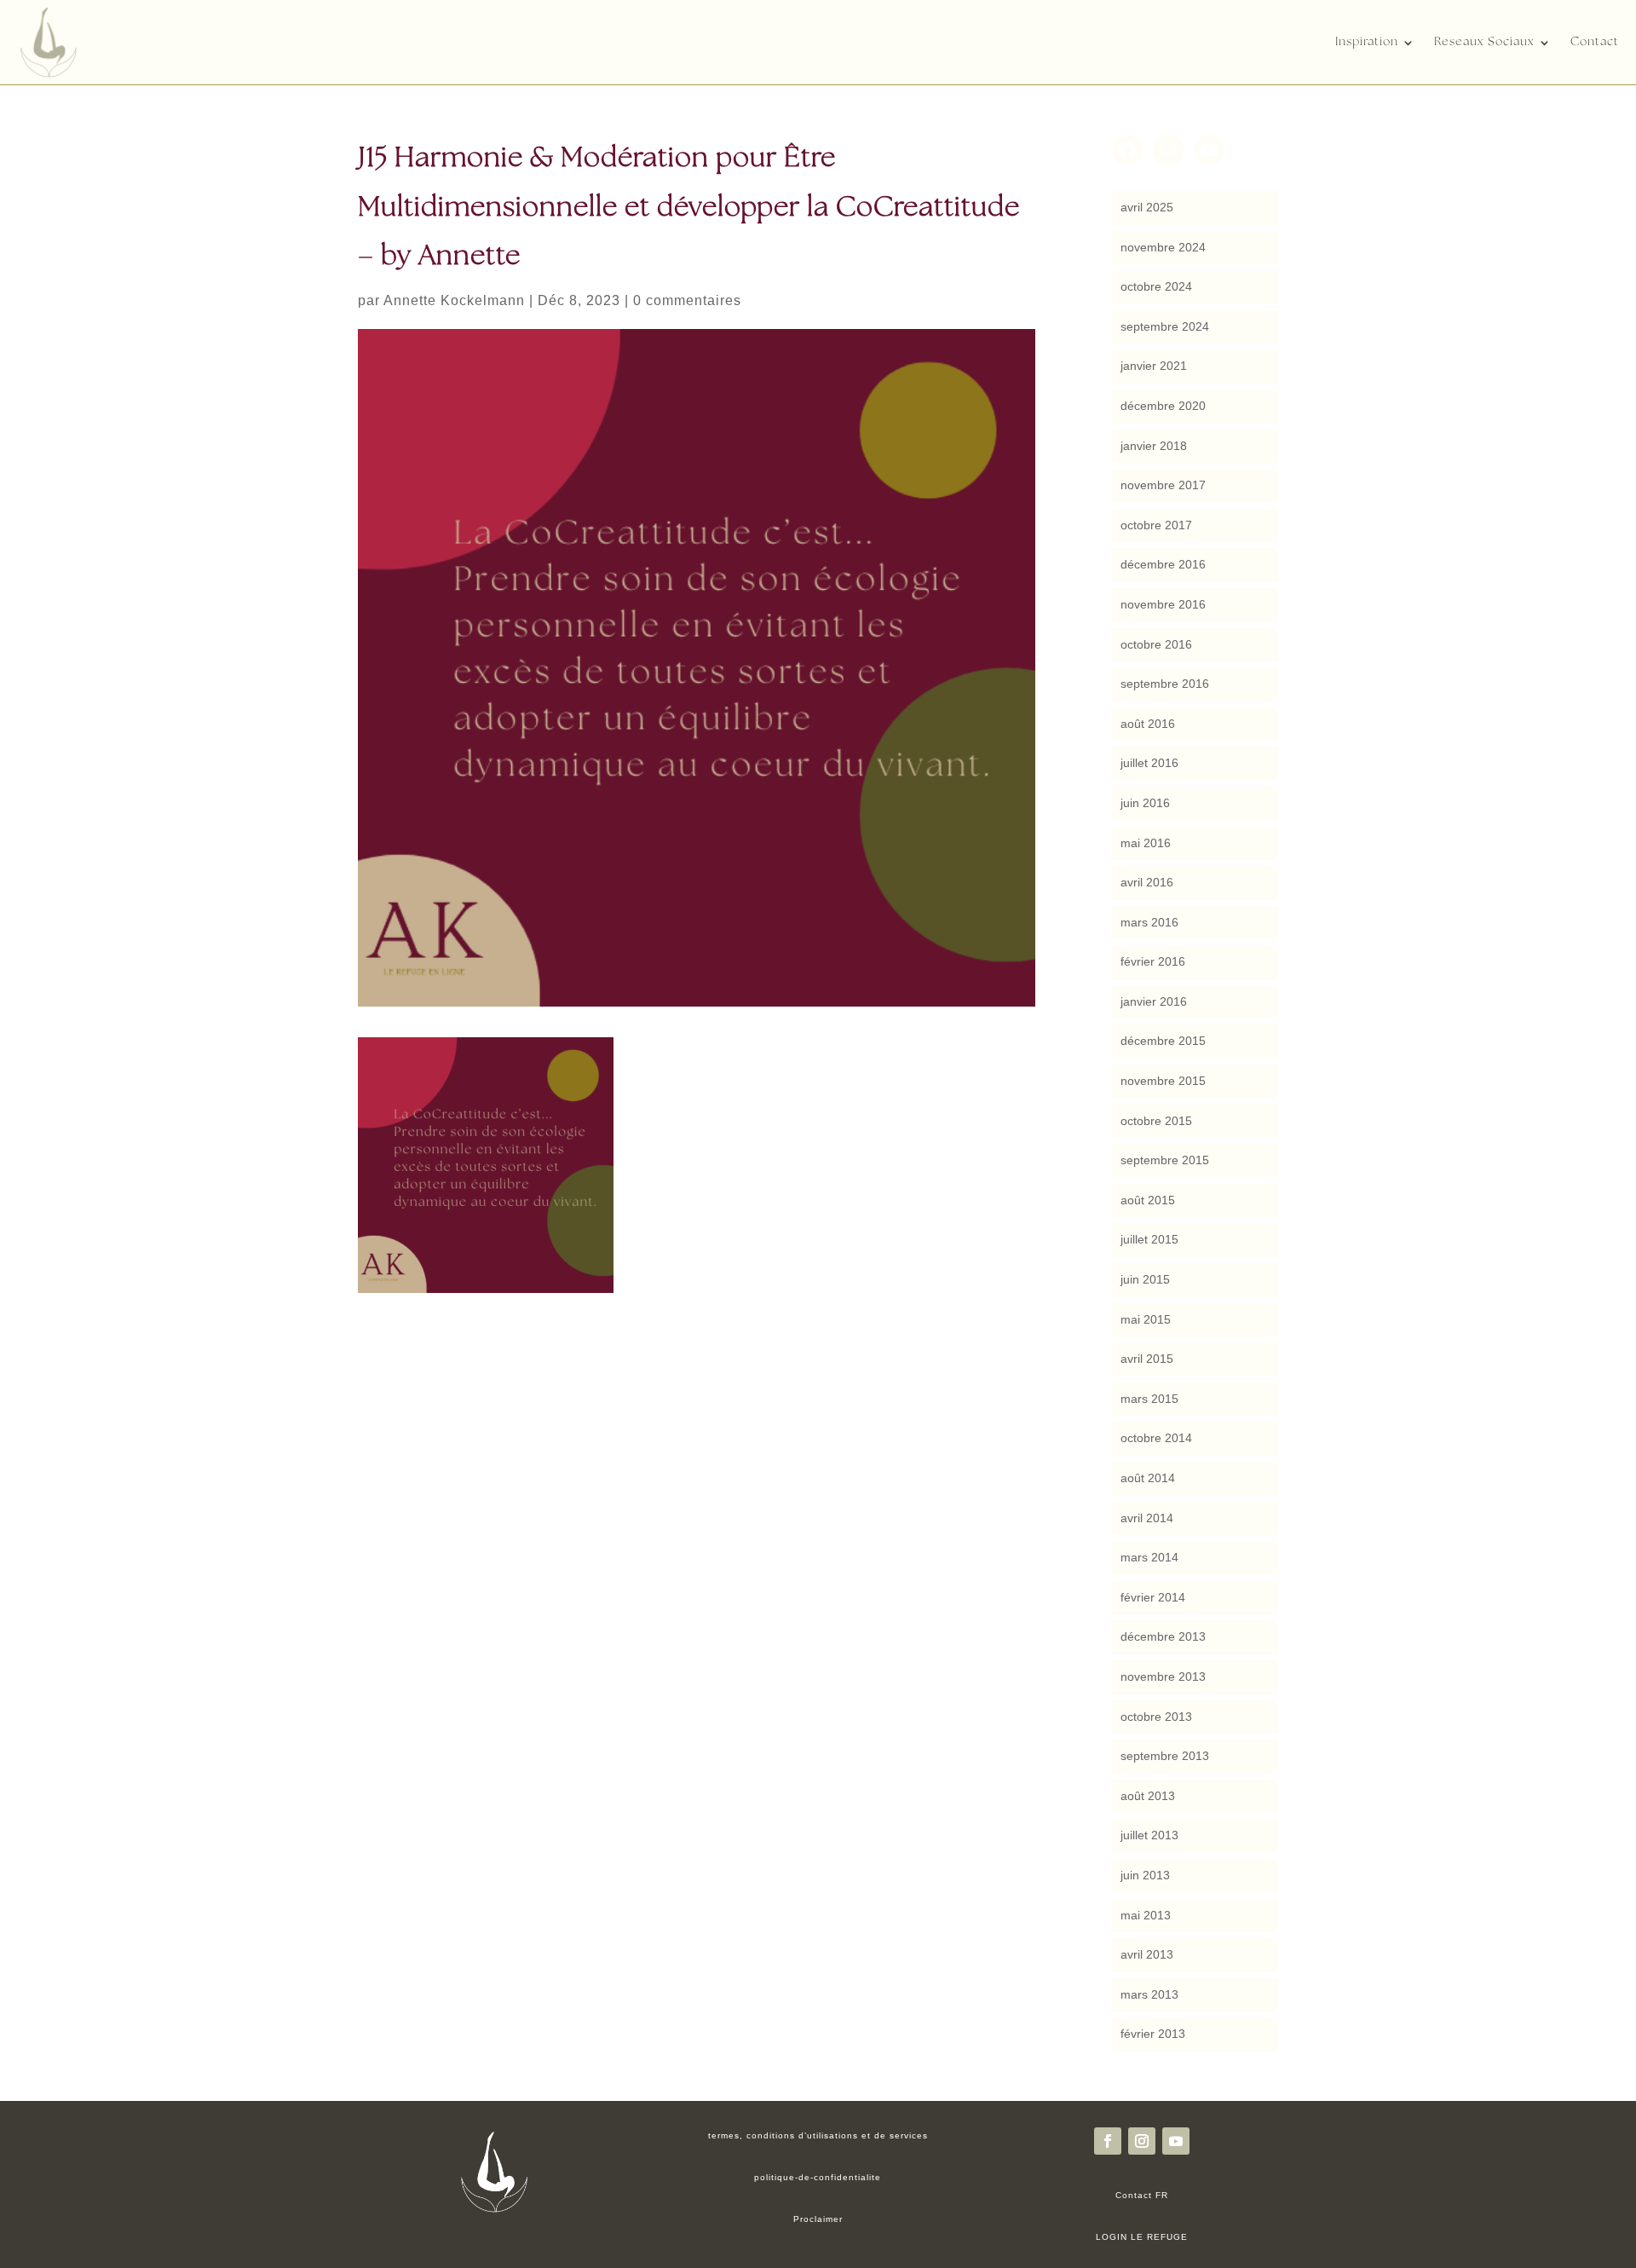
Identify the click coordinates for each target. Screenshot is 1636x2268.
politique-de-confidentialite (818, 2177)
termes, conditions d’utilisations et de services (818, 2135)
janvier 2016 (1154, 1001)
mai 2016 (1146, 843)
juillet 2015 (1149, 1239)
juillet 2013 (1149, 1835)
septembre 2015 (1165, 1160)
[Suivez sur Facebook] (1108, 2141)
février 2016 (1153, 961)
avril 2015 (1147, 1359)
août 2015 (1148, 1200)
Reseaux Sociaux (1484, 42)
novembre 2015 (1163, 1081)
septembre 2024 (1165, 326)
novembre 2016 (1163, 604)
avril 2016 (1147, 882)
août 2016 (1148, 724)
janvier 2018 (1154, 446)
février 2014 (1153, 1597)
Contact (1595, 42)
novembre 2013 (1163, 1676)
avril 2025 (1147, 207)
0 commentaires (687, 300)
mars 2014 (1149, 1557)
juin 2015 (1145, 1279)
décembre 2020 (1163, 406)
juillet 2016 (1149, 763)
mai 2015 (1146, 1319)
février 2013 (1153, 2034)
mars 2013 (1149, 1994)
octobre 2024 (1156, 286)
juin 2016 (1145, 803)
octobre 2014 (1156, 1438)
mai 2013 (1146, 1915)
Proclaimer (818, 2219)
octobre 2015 (1156, 1121)
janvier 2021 (1154, 366)
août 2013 (1148, 1796)
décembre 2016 (1163, 564)
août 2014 (1148, 1478)
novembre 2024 (1163, 247)
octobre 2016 (1156, 644)
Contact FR (1142, 2195)
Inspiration (1367, 42)
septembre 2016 (1165, 684)
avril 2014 (1147, 1518)
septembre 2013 (1165, 1756)
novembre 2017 (1163, 485)
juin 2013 (1145, 1875)
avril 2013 (1147, 1954)
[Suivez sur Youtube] (1176, 2141)
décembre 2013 (1163, 1636)
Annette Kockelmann (454, 300)
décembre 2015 (1163, 1041)
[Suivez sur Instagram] (1142, 2141)
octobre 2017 (1156, 525)
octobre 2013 (1156, 1717)
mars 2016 (1149, 922)
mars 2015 (1149, 1399)
